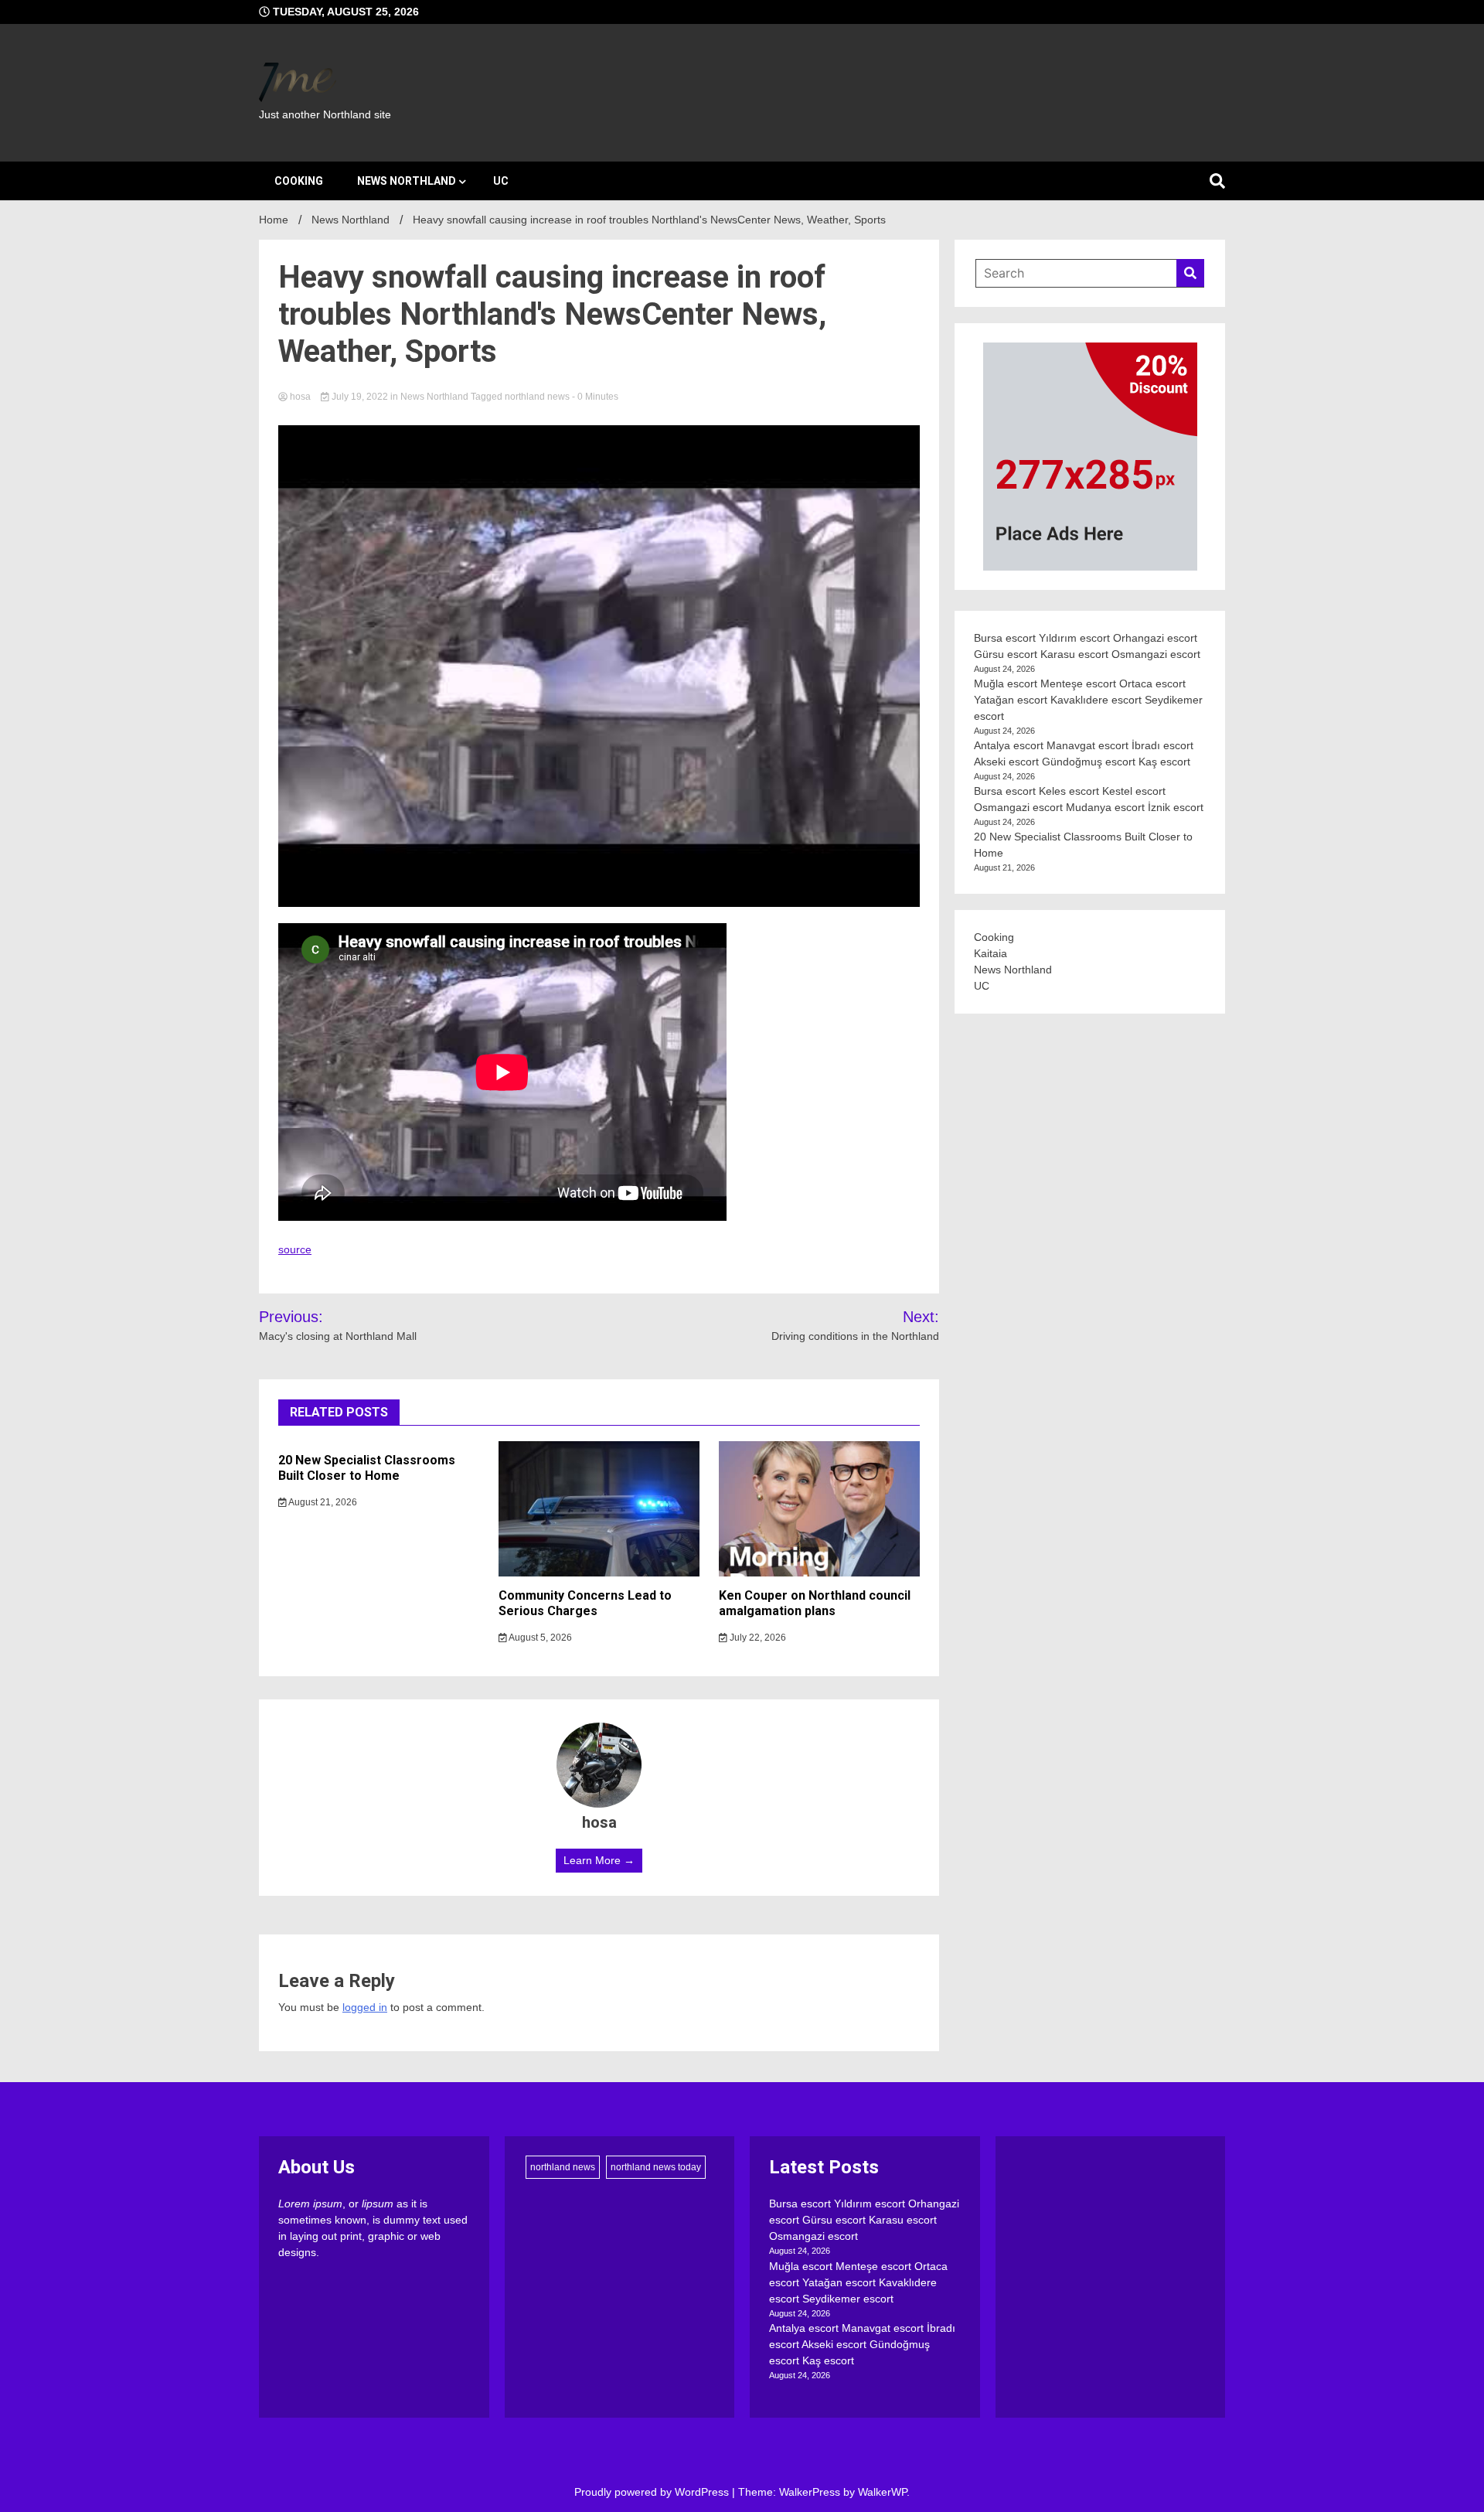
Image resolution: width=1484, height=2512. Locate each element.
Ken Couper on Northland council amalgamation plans (815, 1604)
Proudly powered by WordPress (653, 2492)
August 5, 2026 (539, 1638)
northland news (537, 397)
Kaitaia (990, 953)
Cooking (299, 181)
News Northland (407, 181)
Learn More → (599, 1860)
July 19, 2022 (360, 397)
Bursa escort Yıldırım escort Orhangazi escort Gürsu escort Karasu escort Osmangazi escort (864, 2220)
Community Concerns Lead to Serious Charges (585, 1604)
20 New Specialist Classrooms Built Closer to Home (367, 1468)
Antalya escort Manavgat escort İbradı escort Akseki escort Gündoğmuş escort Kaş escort (862, 2344)
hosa (300, 397)
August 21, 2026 (322, 1502)
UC (501, 181)
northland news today (656, 2167)
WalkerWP (882, 2492)
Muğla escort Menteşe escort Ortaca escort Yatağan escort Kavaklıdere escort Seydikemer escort (1088, 700)
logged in (365, 2007)
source (295, 1249)
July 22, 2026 (757, 1638)
